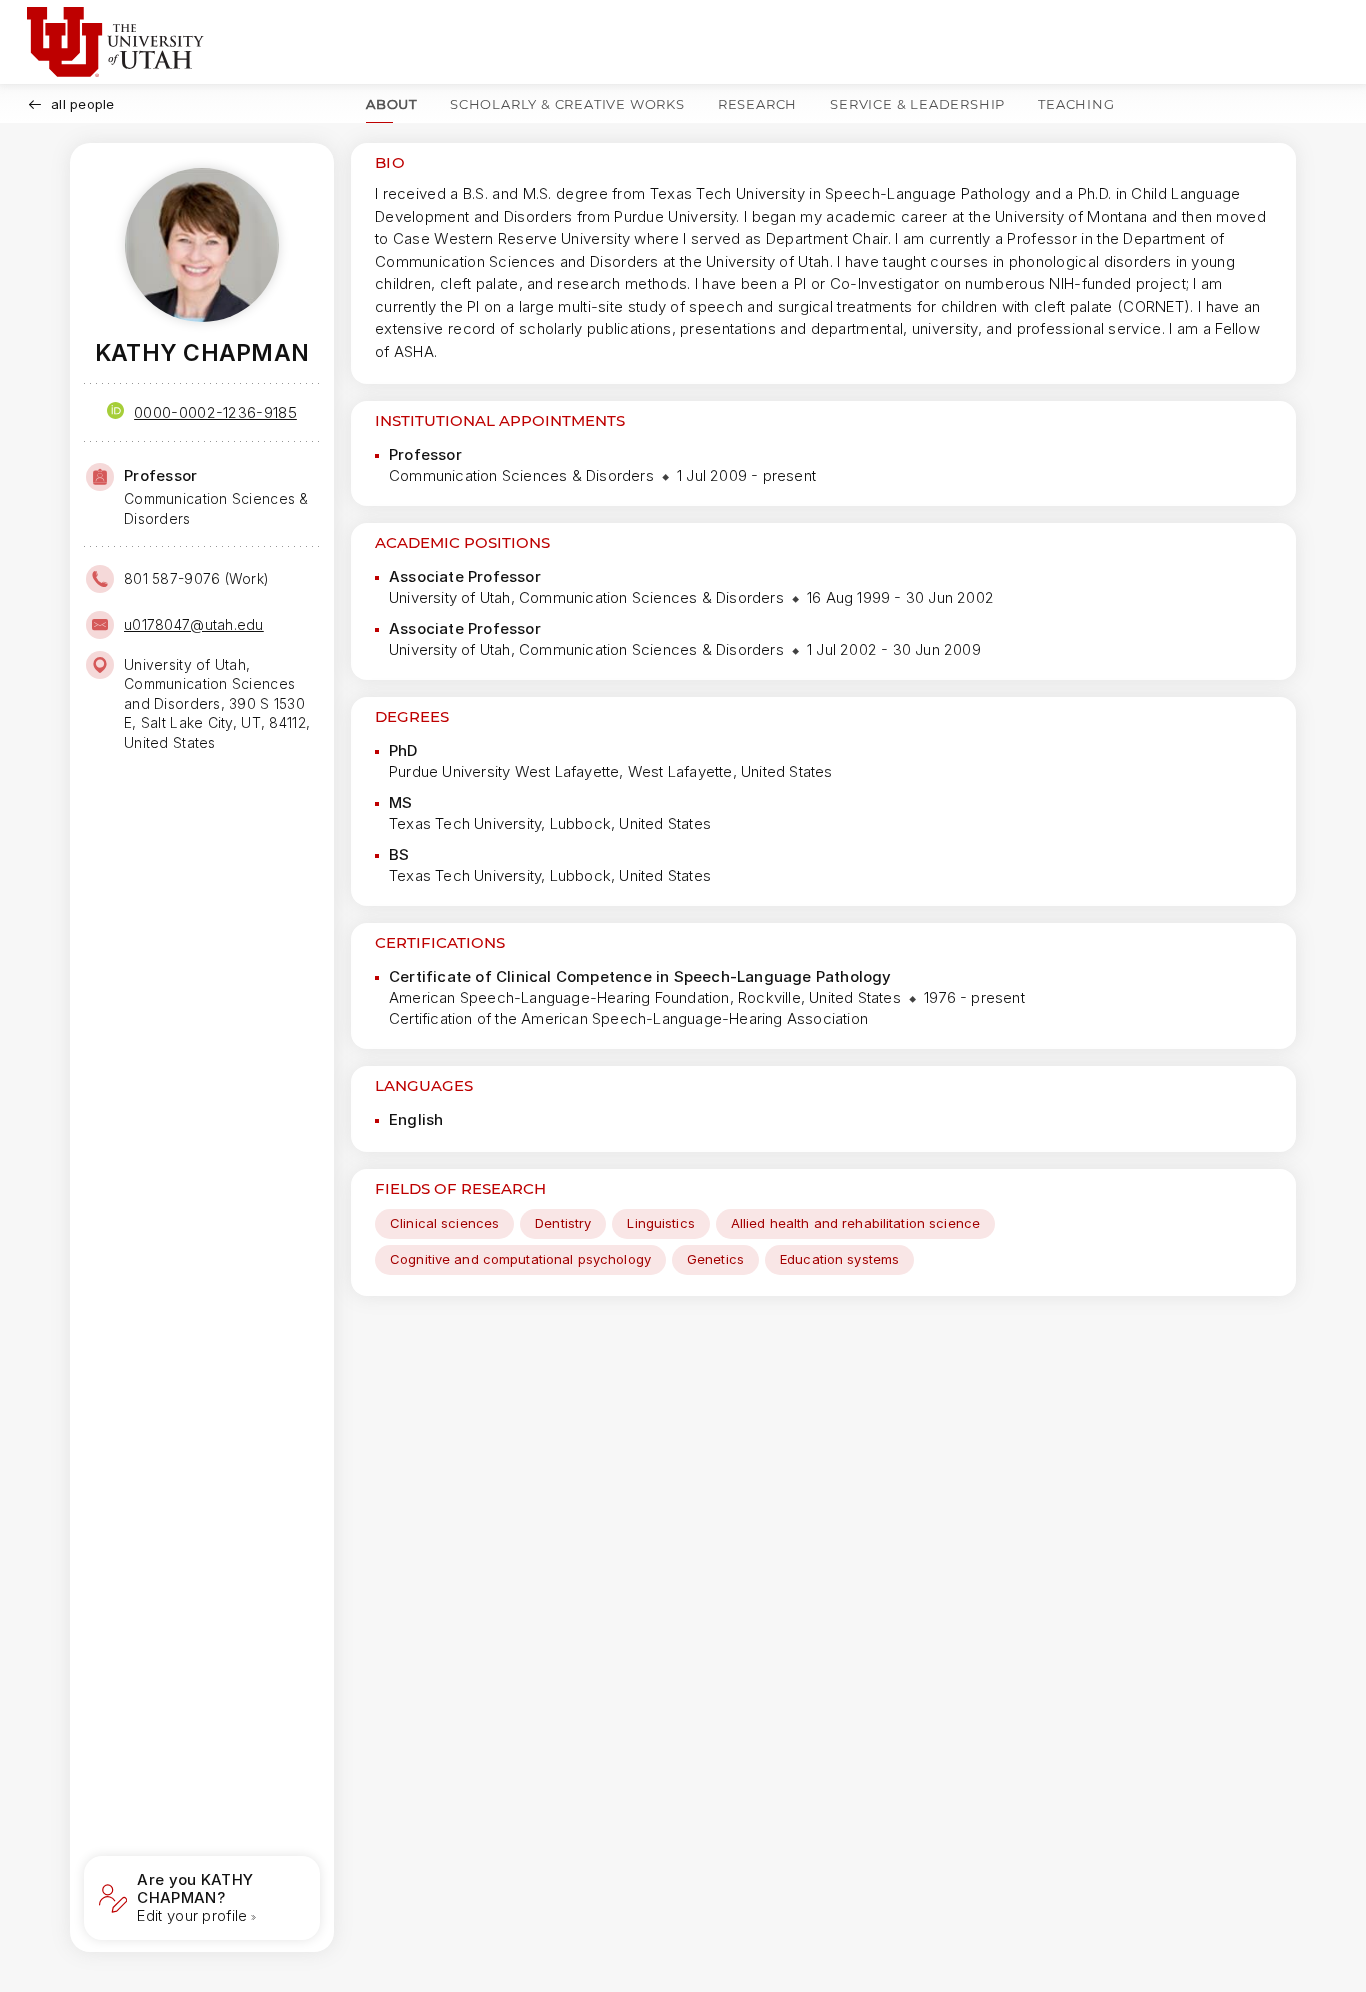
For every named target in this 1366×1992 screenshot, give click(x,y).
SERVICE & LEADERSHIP (917, 104)
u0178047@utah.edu (194, 624)
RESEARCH (757, 104)
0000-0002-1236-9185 (215, 412)
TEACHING (1076, 104)
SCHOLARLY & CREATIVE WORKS (567, 104)
